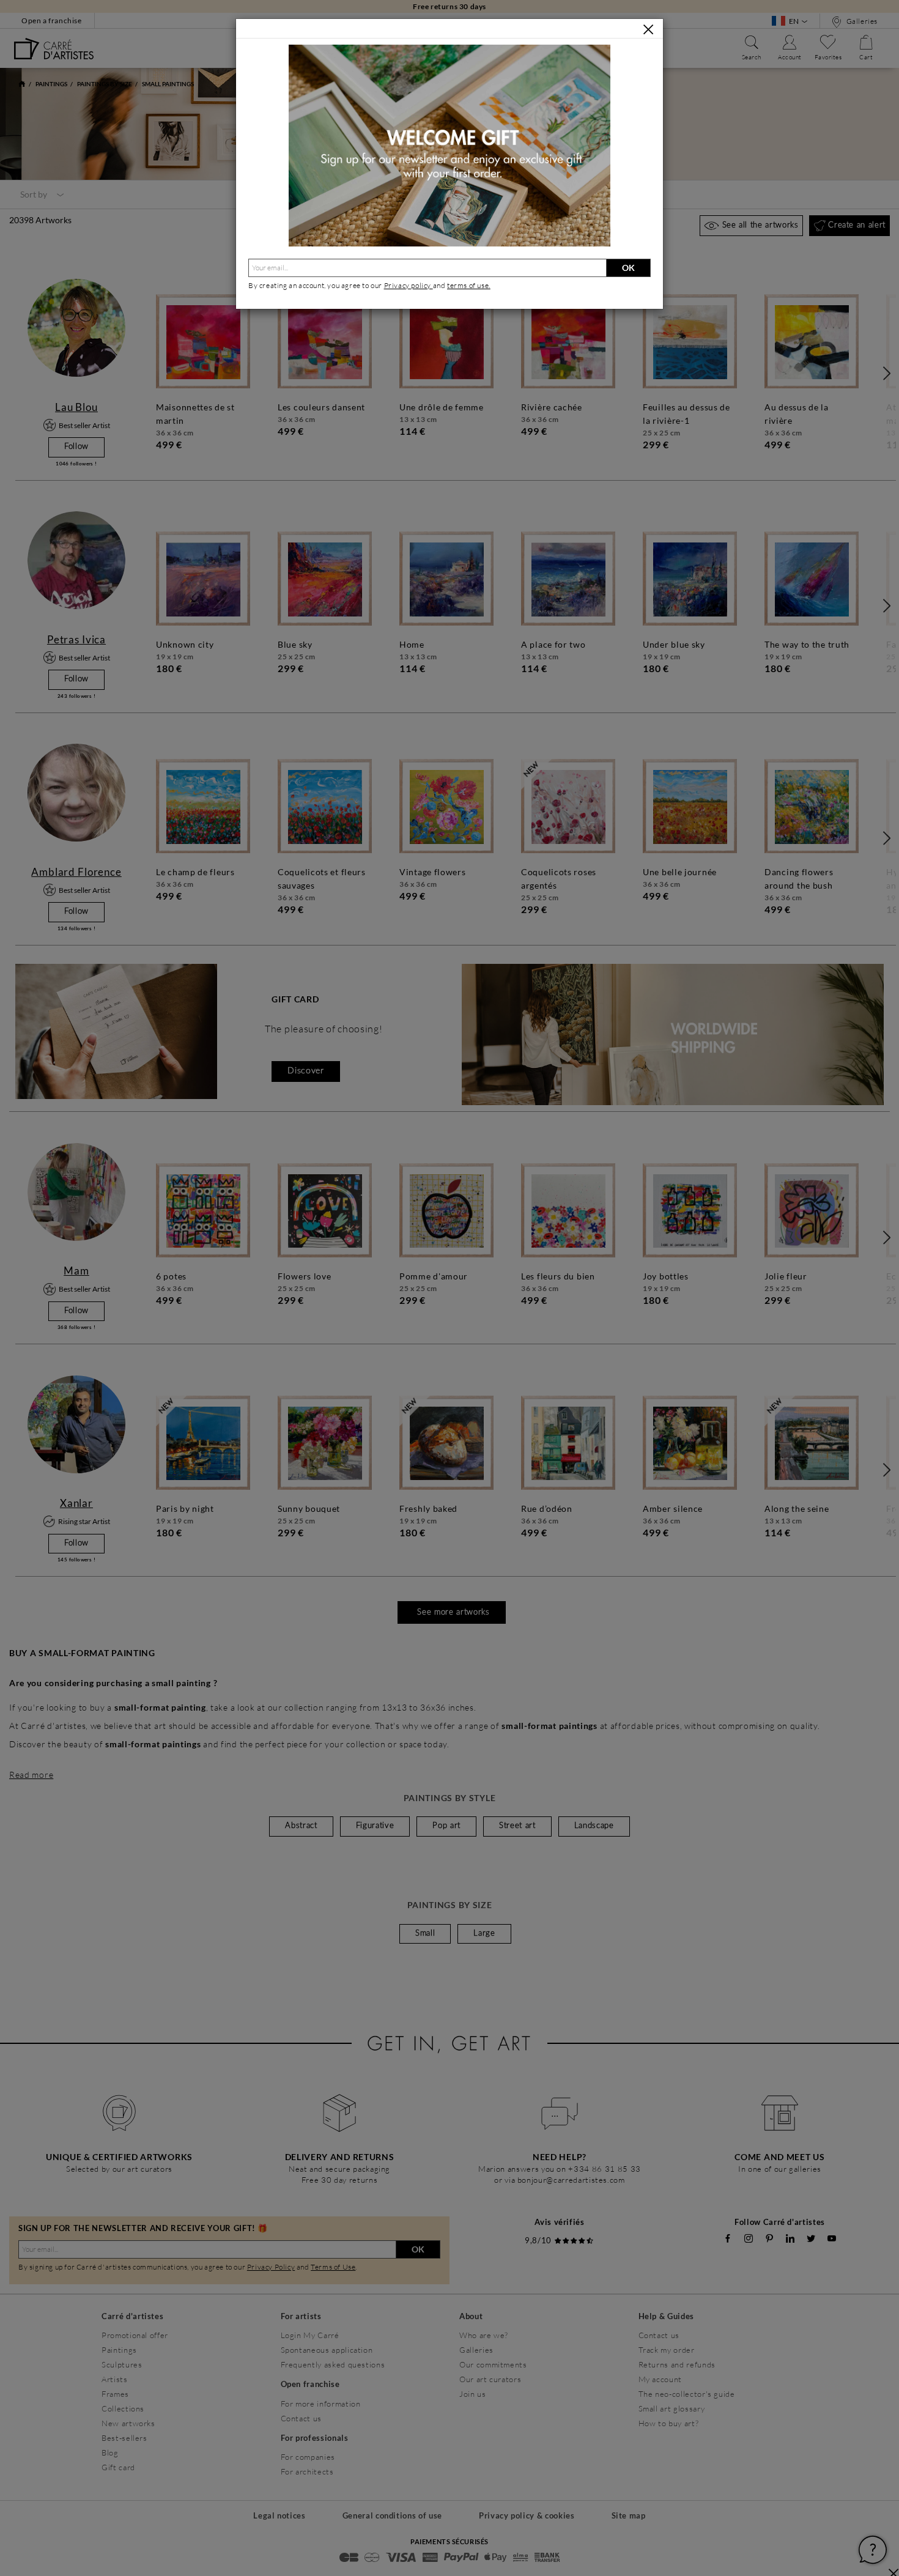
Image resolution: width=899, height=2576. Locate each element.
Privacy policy (409, 285)
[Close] (648, 29)
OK (628, 268)
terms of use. (469, 285)
